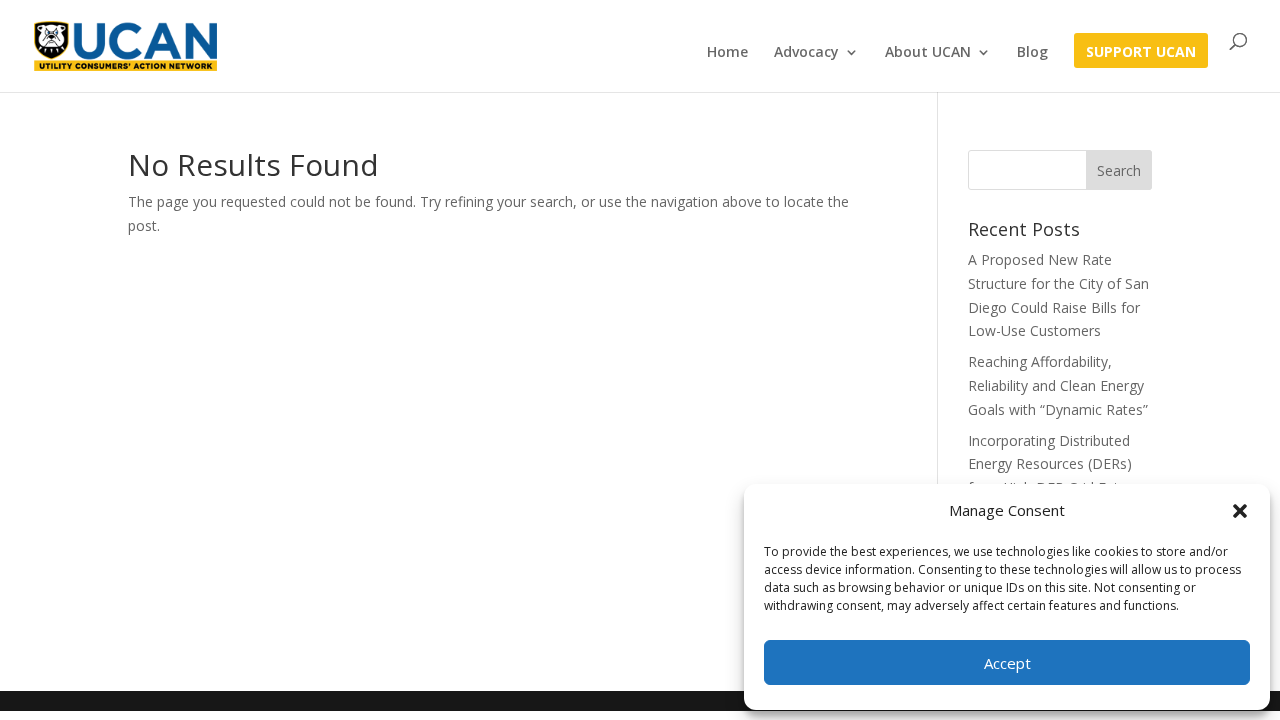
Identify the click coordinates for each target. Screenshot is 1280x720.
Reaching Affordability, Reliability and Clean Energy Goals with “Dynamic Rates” (1058, 385)
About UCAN (928, 53)
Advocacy (806, 53)
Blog (1032, 53)
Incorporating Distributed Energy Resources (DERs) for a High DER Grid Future (1054, 464)
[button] (1240, 511)
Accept (1007, 663)
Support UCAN (1141, 53)
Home (727, 53)
